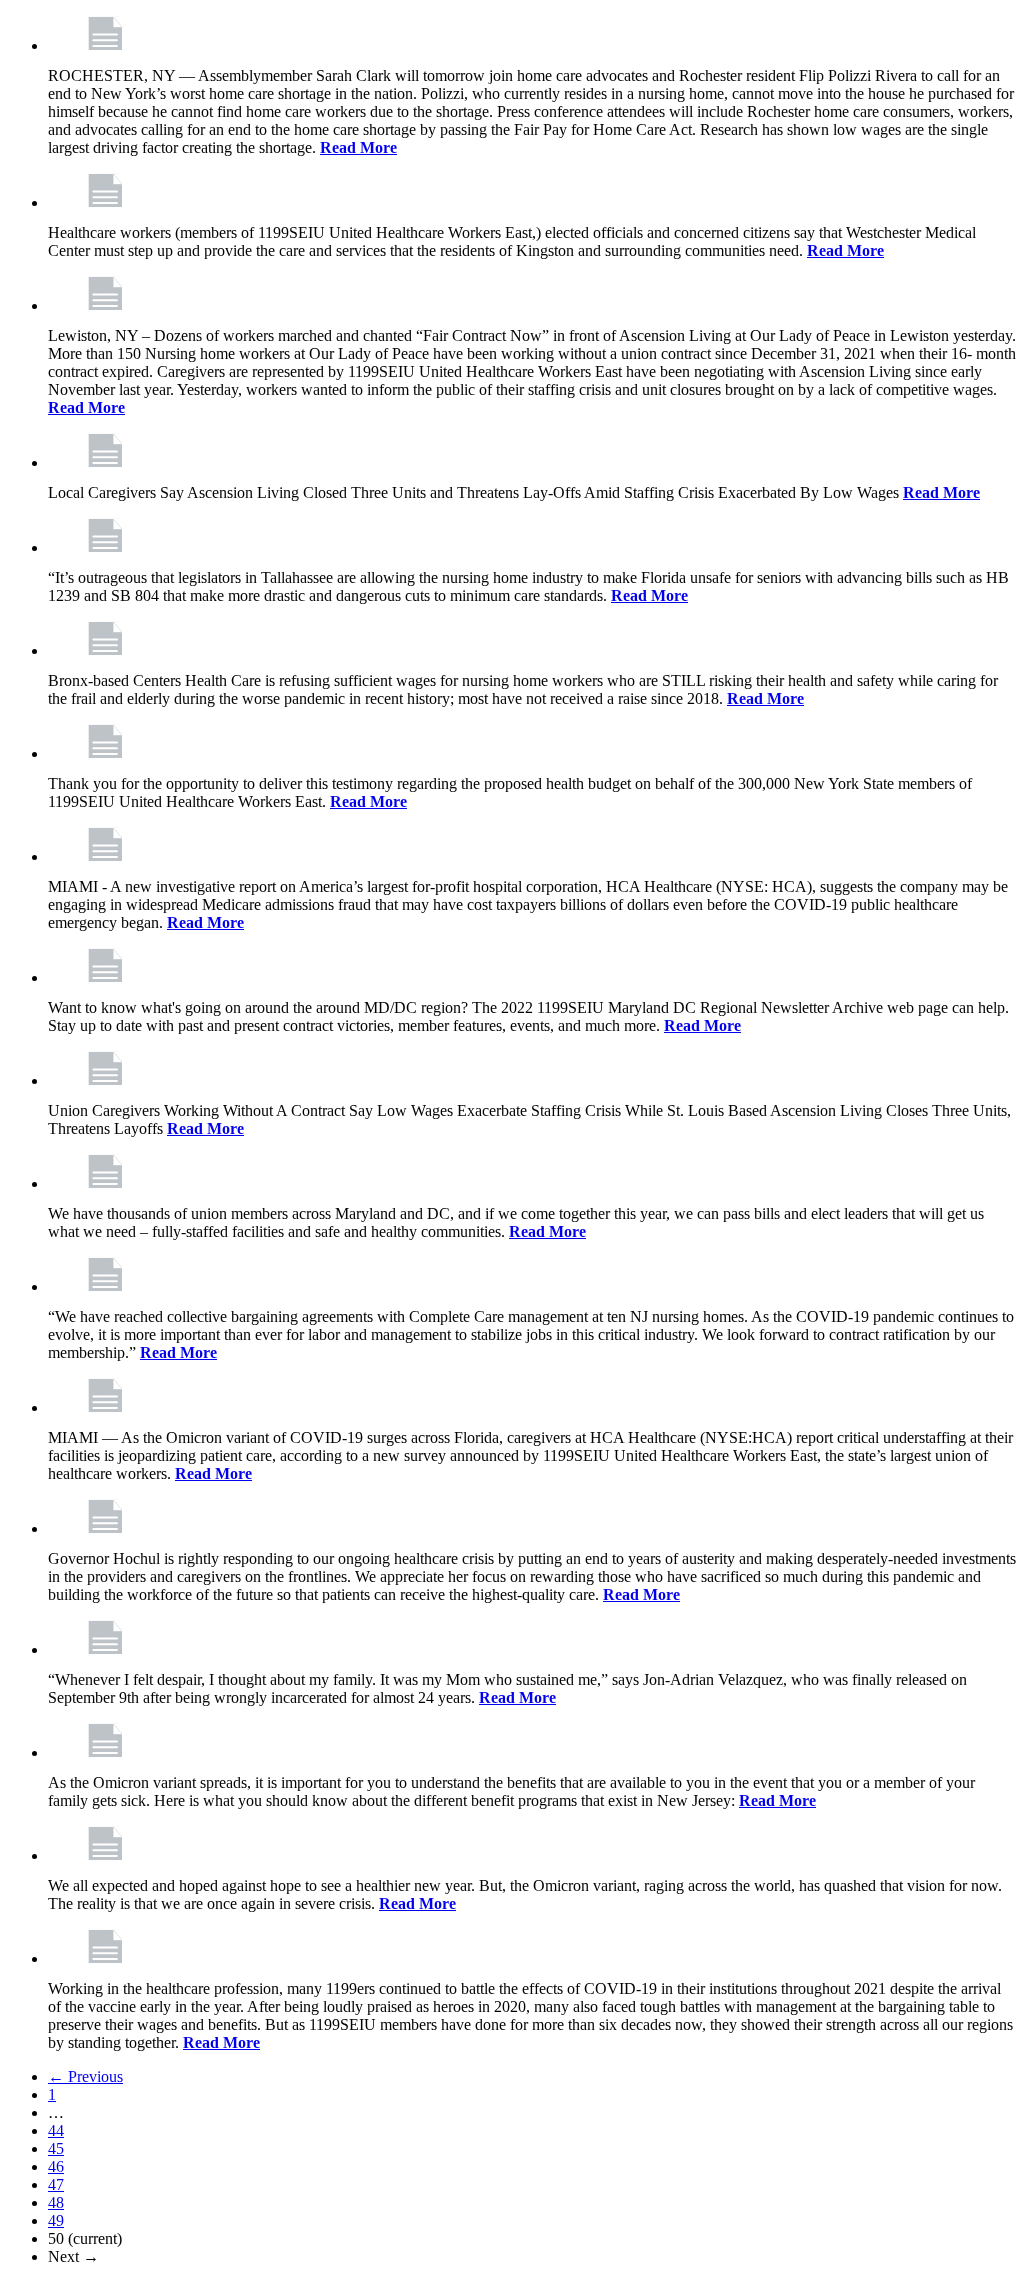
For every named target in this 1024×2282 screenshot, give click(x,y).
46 (56, 2166)
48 (56, 2202)
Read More (358, 147)
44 (56, 2130)
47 (56, 2184)
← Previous (85, 2076)
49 (56, 2220)
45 (56, 2148)
